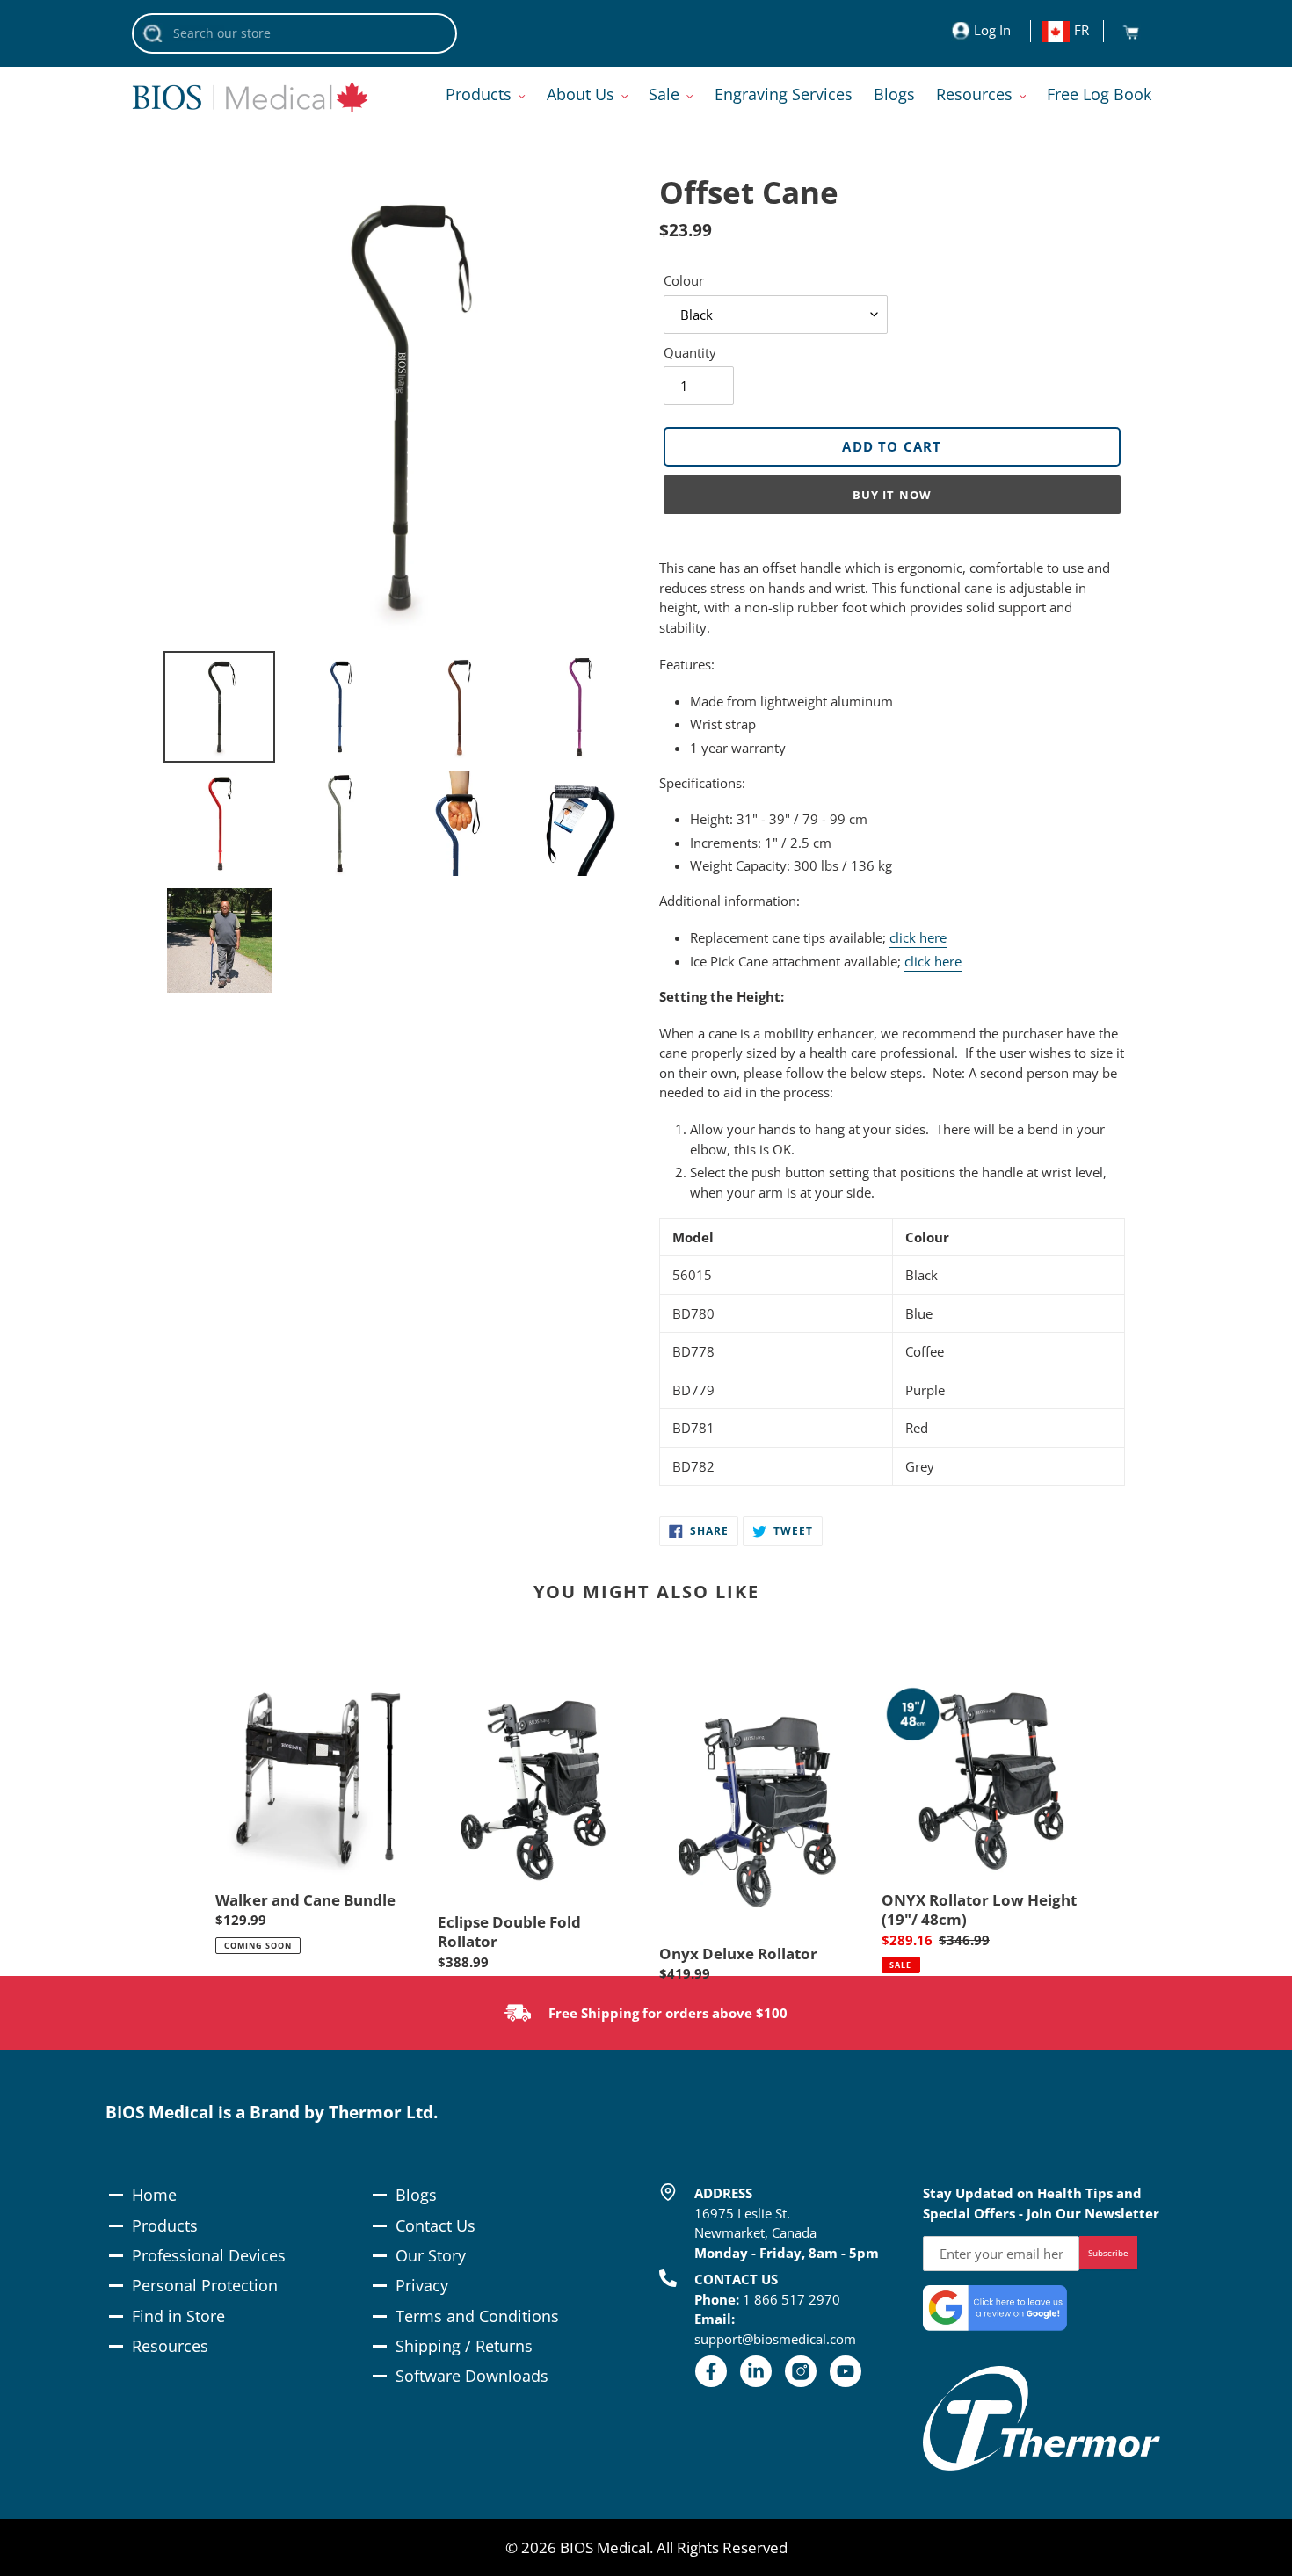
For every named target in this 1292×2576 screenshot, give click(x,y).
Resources (170, 2346)
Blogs (416, 2195)
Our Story (431, 2255)
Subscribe (1108, 2253)
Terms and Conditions (477, 2316)
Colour (684, 280)
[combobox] (294, 33)
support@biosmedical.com (775, 2339)
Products (165, 2225)
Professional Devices (209, 2255)
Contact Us (436, 2225)
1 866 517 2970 (791, 2299)
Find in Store (178, 2316)
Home (154, 2195)
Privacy (422, 2285)
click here (918, 937)
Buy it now (892, 495)
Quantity (690, 352)
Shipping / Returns (464, 2346)
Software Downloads (472, 2376)
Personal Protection (205, 2285)
